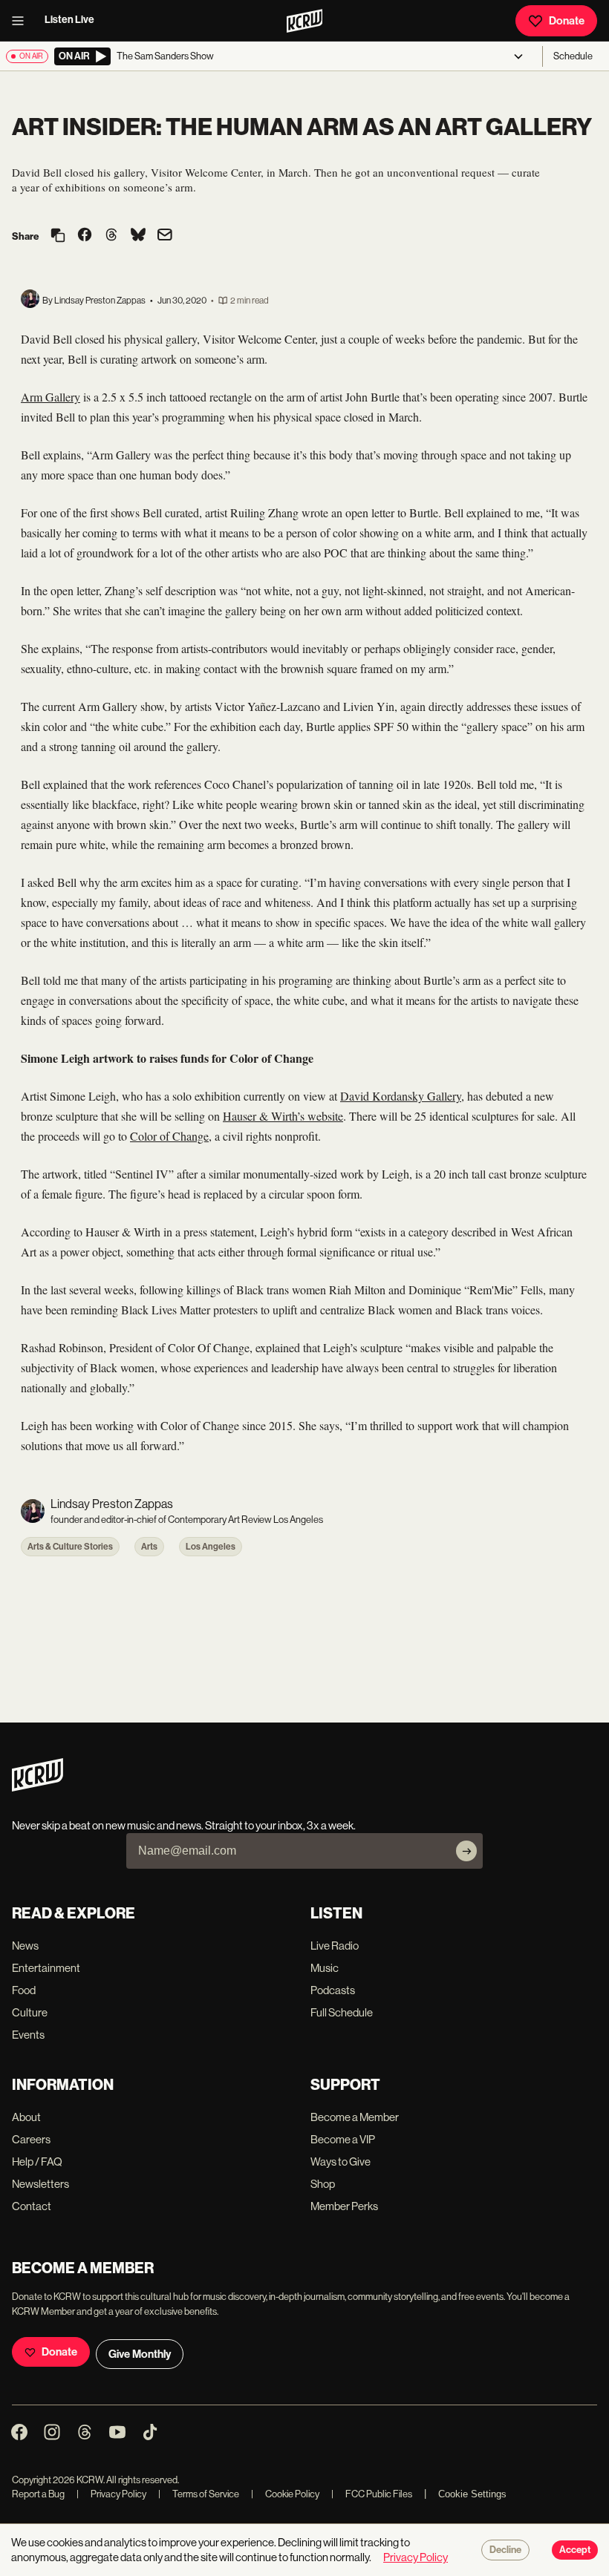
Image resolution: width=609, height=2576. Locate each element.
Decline (505, 2550)
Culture (30, 2012)
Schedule (573, 56)
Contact (32, 2206)
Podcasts (333, 1990)
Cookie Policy (285, 2494)
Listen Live (69, 20)
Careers (31, 2139)
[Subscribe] (466, 1851)
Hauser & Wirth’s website (283, 1116)
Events (28, 2035)
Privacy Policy (111, 2494)
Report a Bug (38, 2494)
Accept (575, 2550)
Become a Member (355, 2117)
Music (325, 1968)
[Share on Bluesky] (138, 236)
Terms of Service (199, 2494)
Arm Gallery (51, 397)
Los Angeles (211, 1547)
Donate (567, 21)
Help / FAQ (37, 2162)
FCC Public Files (372, 2494)
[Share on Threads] (111, 236)
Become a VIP (343, 2139)
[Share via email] (165, 236)
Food (24, 1990)
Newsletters (40, 2184)
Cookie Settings (472, 2494)
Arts (149, 1547)
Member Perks (344, 2206)
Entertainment (46, 1968)
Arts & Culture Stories (70, 1547)
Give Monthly (140, 2354)
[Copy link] (58, 236)
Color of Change (169, 1136)
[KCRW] (38, 1787)
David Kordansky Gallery (401, 1096)
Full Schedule (342, 2012)
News (25, 1946)
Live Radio (335, 1946)
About (26, 2117)
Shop (323, 2184)
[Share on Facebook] (85, 236)
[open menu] (22, 21)
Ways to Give (341, 2162)
